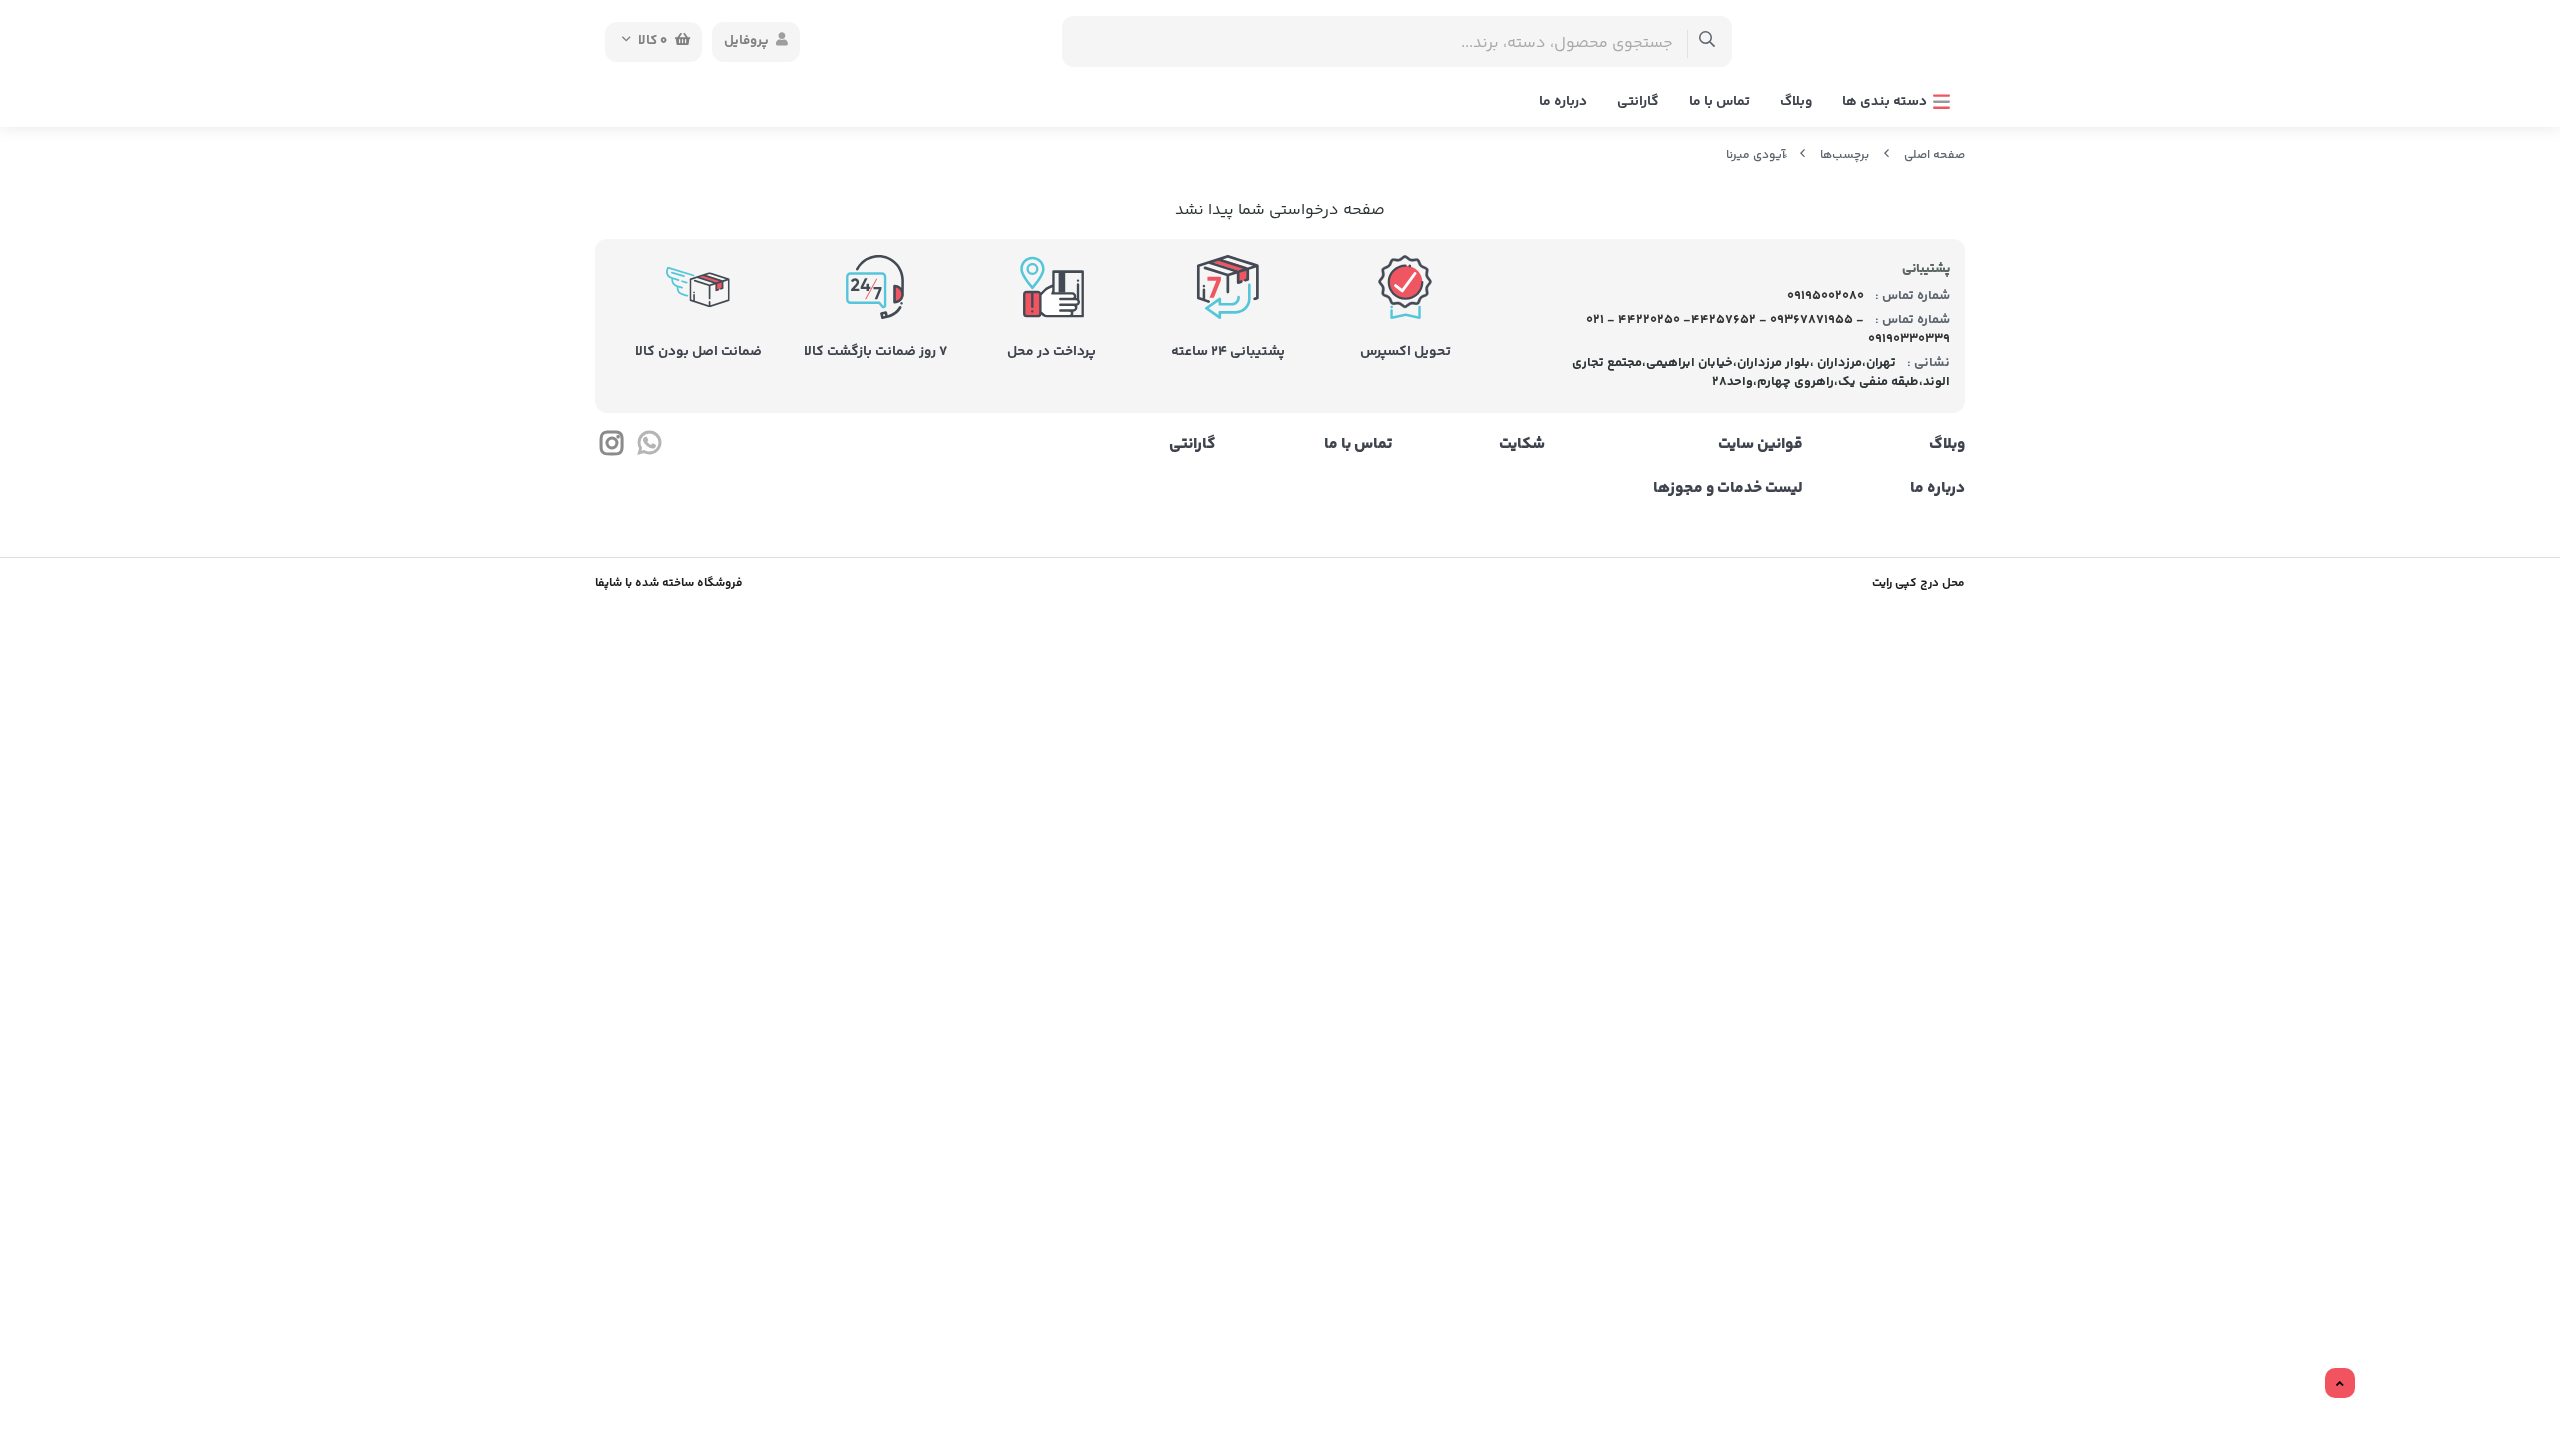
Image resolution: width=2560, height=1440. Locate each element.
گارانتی (1638, 102)
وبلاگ (1796, 102)
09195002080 (1824, 296)
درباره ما (1563, 102)
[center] (1707, 41)
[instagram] (611, 448)
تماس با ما (1719, 102)
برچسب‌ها (1844, 155)
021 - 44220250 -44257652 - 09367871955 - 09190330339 (1768, 330)
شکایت (1522, 445)
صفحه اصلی (1934, 155)
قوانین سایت (1760, 445)
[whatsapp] (648, 448)
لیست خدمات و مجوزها (1727, 489)
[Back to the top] (2340, 1384)
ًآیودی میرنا (1755, 155)
